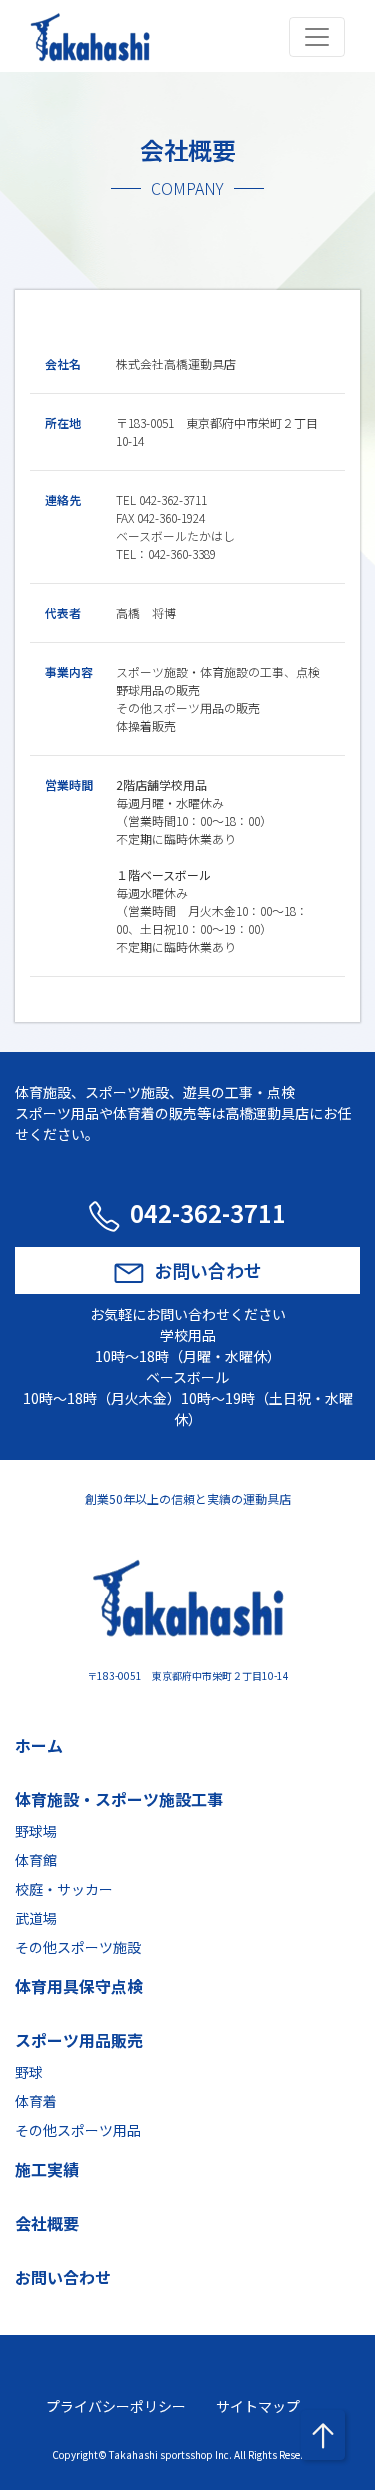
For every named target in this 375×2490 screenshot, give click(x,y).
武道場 (36, 1918)
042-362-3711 (208, 1212)
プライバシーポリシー (116, 2406)
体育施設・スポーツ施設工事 (119, 1799)
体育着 (36, 2101)
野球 (29, 2072)
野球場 (36, 1831)
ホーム (39, 1745)
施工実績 (47, 2169)
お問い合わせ (208, 1270)
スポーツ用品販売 (79, 2040)
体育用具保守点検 (79, 1986)
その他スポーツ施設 (78, 1947)
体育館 (36, 1860)
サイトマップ (258, 2406)
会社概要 (47, 2223)
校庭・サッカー (64, 1889)
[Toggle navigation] (317, 37)
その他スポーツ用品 (78, 2130)
